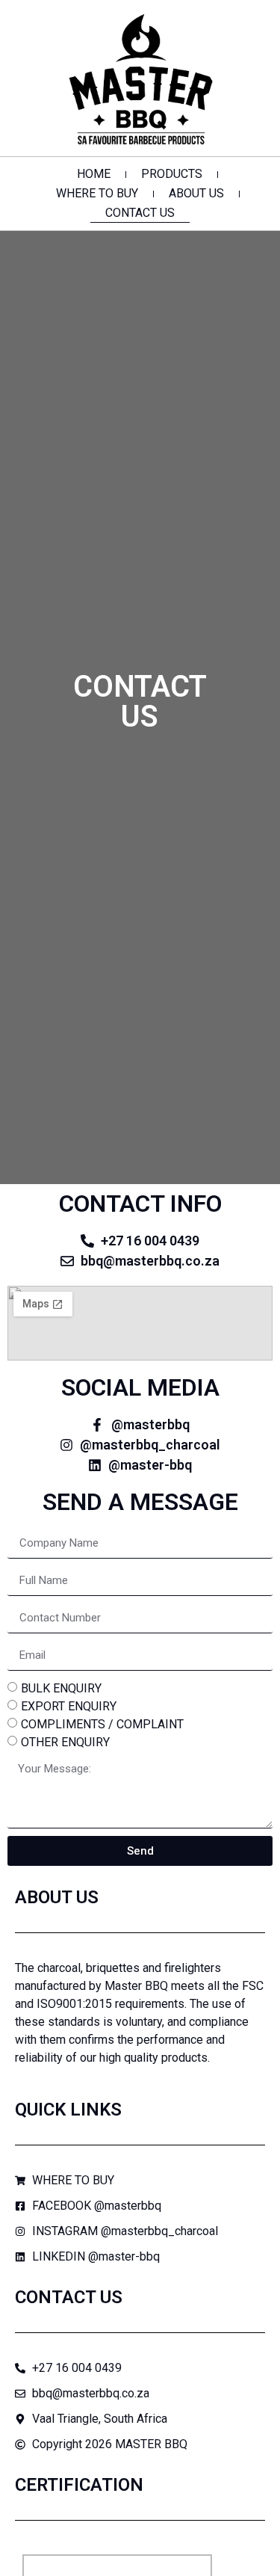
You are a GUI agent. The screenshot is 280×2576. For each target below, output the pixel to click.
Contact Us (140, 213)
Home (94, 174)
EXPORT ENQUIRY (69, 1706)
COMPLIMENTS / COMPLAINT (102, 1724)
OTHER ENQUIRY (65, 1742)
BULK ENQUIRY (61, 1688)
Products (172, 174)
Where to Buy (97, 193)
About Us (196, 193)
